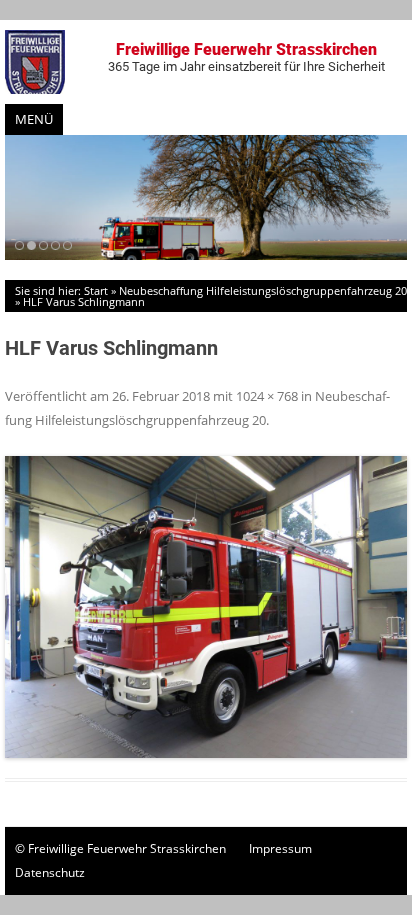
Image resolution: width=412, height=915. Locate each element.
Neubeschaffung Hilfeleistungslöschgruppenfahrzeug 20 (263, 290)
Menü (34, 119)
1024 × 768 (267, 396)
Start (96, 290)
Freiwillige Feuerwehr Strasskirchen (246, 57)
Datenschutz (50, 872)
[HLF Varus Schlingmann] (206, 607)
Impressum (280, 848)
